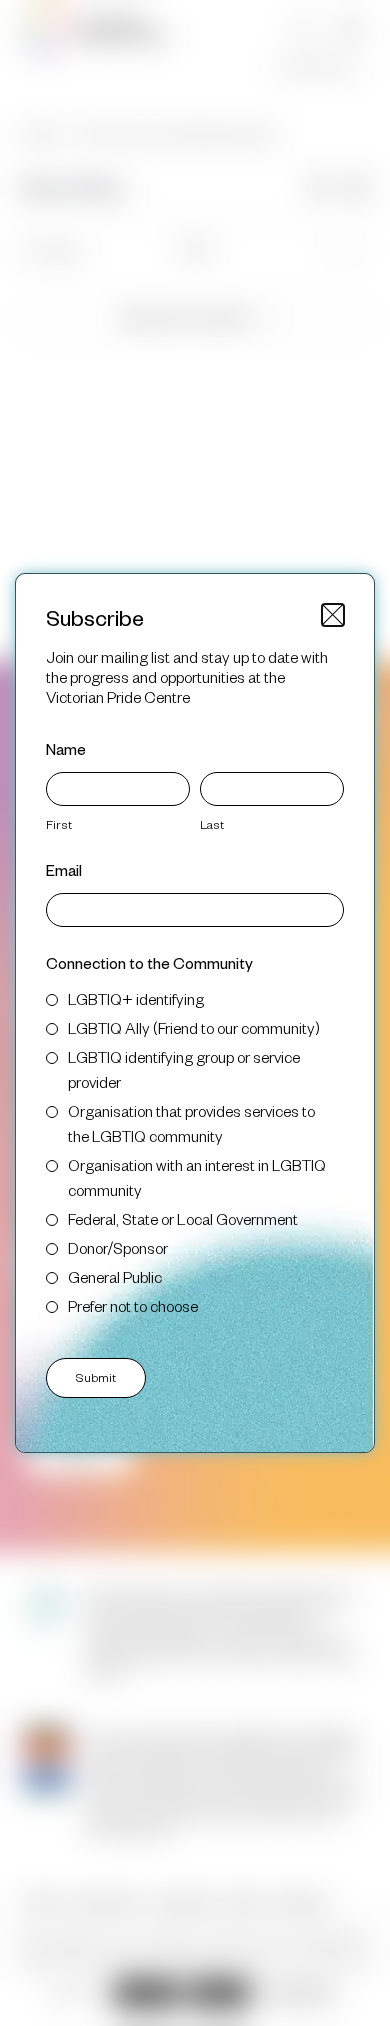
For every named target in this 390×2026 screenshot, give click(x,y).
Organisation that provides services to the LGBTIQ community (191, 1123)
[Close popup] (333, 615)
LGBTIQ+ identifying (136, 998)
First (59, 824)
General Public (115, 1276)
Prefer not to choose (133, 1305)
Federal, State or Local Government (183, 1218)
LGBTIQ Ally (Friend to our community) (194, 1027)
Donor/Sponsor (118, 1247)
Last (212, 824)
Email (64, 869)
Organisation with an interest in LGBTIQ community (197, 1177)
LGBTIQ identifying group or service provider (184, 1069)
